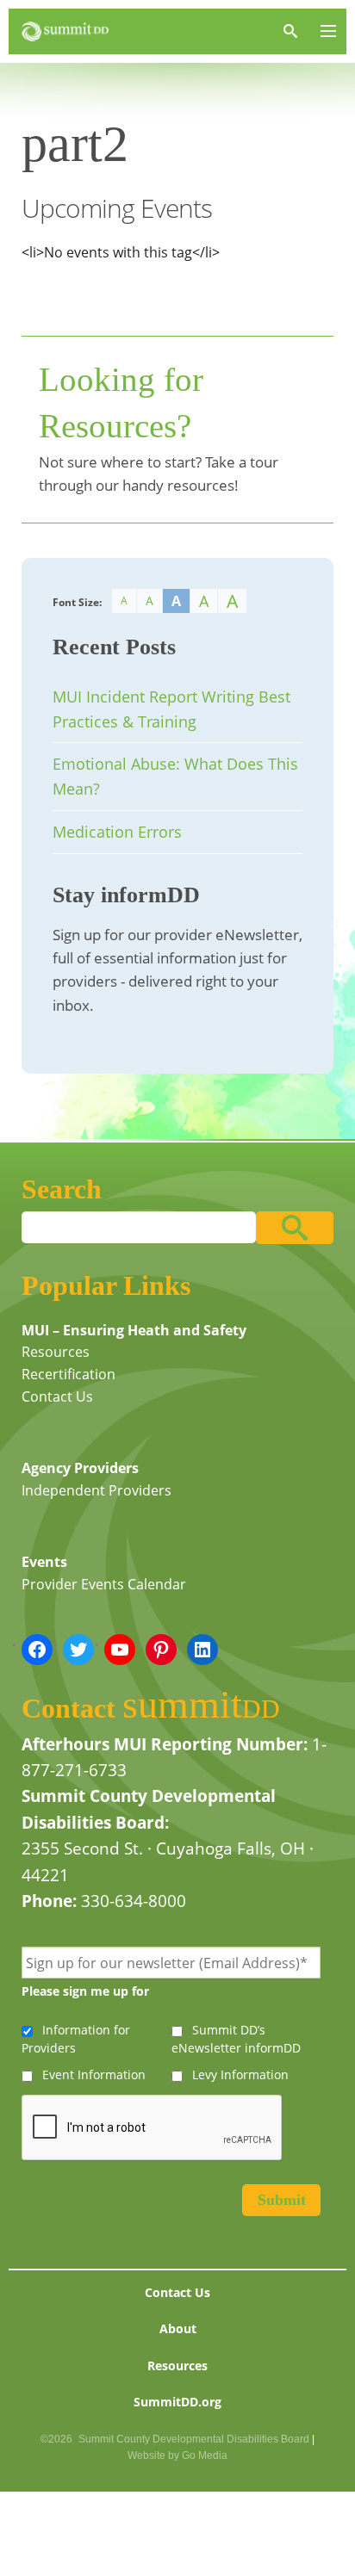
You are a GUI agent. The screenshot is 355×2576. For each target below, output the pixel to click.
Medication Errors (117, 832)
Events (44, 1562)
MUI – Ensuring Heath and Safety (134, 1330)
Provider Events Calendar (104, 1584)
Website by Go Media (177, 2455)
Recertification (69, 1374)
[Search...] (295, 1228)
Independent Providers (97, 1490)
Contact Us (57, 1396)
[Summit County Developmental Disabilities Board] (65, 31)
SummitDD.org (177, 2402)
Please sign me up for (85, 1991)
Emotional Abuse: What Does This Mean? (175, 776)
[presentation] (153, 2128)
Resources (56, 1352)
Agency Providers (80, 1468)
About (178, 2328)
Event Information (94, 2074)
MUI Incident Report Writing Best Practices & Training (171, 709)
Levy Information (240, 2074)
